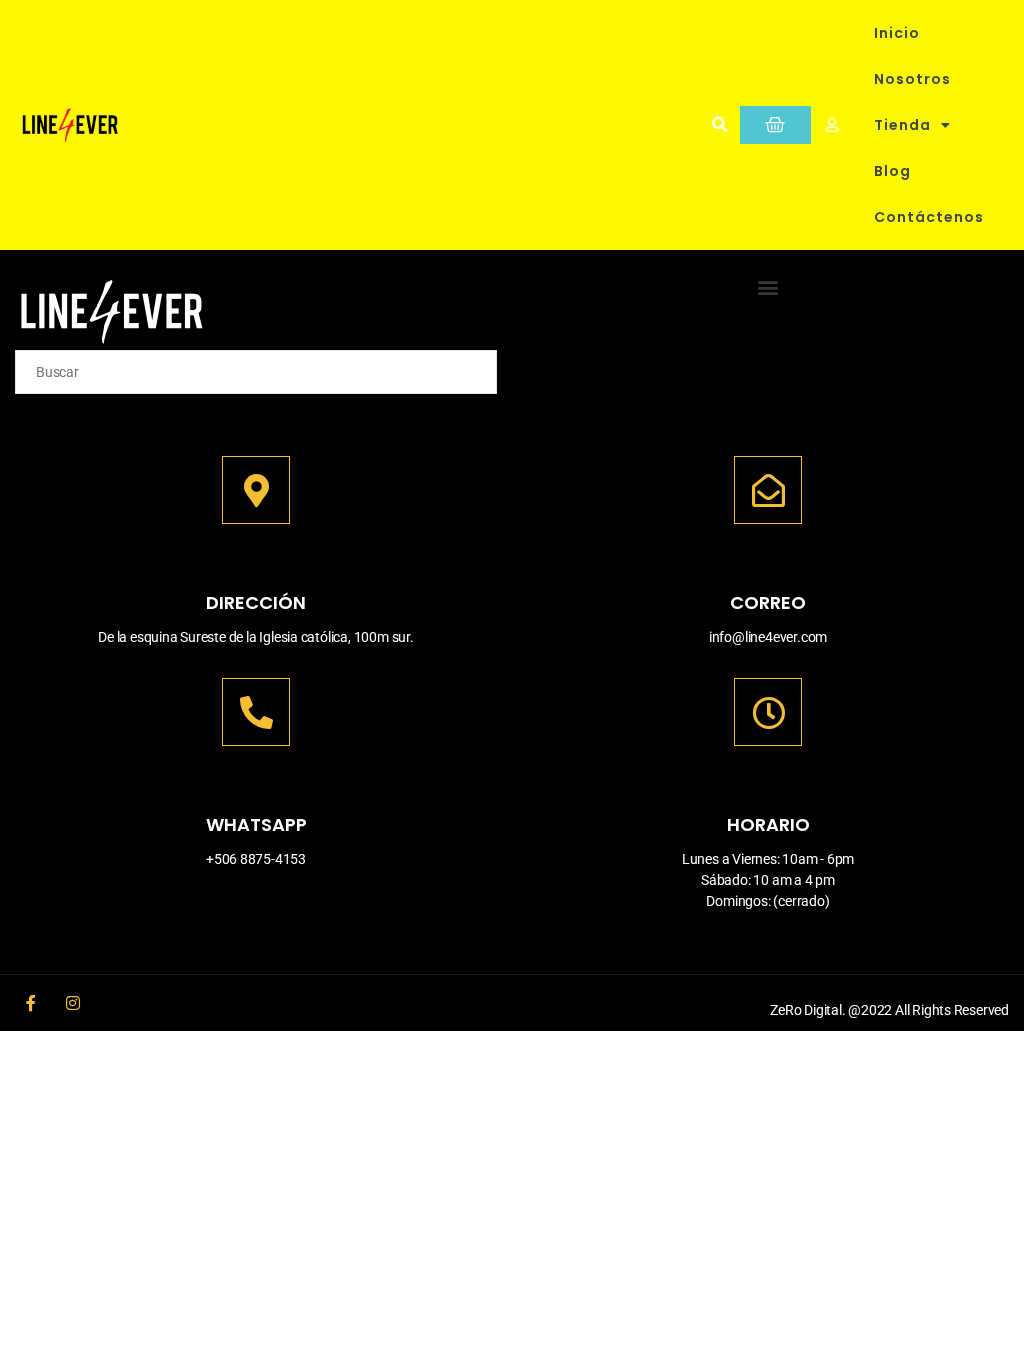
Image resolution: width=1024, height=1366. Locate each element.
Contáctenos (929, 217)
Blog (892, 171)
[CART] (775, 125)
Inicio (897, 33)
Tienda (902, 125)
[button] (719, 125)
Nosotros (912, 79)
